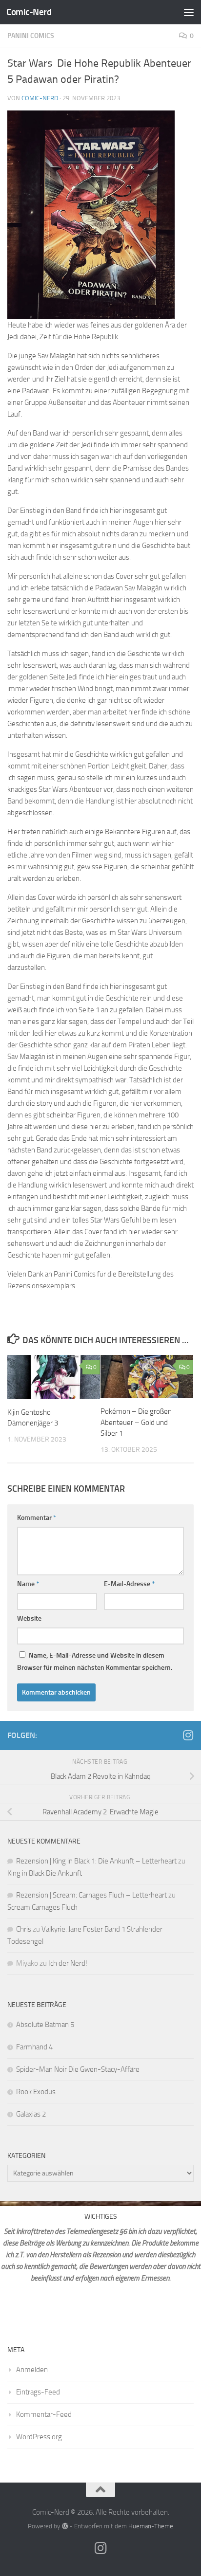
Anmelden (32, 2370)
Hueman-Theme (151, 2526)
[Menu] (189, 12)
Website (29, 1618)
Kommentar (37, 1518)
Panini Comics (31, 36)
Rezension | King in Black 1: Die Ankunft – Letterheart (96, 1861)
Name (28, 1584)
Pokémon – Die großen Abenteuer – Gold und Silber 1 (136, 1422)
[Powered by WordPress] (65, 2526)
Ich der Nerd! (68, 1963)
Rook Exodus (36, 2092)
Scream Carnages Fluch (42, 1907)
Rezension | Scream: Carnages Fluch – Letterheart (91, 1895)
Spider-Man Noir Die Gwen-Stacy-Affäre (78, 2069)
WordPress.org (39, 2437)
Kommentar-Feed (44, 2414)
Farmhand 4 (34, 2047)
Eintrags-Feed (38, 2392)
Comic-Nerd (29, 12)
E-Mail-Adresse (129, 1584)
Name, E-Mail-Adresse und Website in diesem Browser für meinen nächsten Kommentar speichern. (95, 1662)
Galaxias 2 (31, 2114)
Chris (24, 1929)
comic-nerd (40, 98)
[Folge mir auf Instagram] (188, 1735)
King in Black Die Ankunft (45, 1873)
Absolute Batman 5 (45, 2025)
